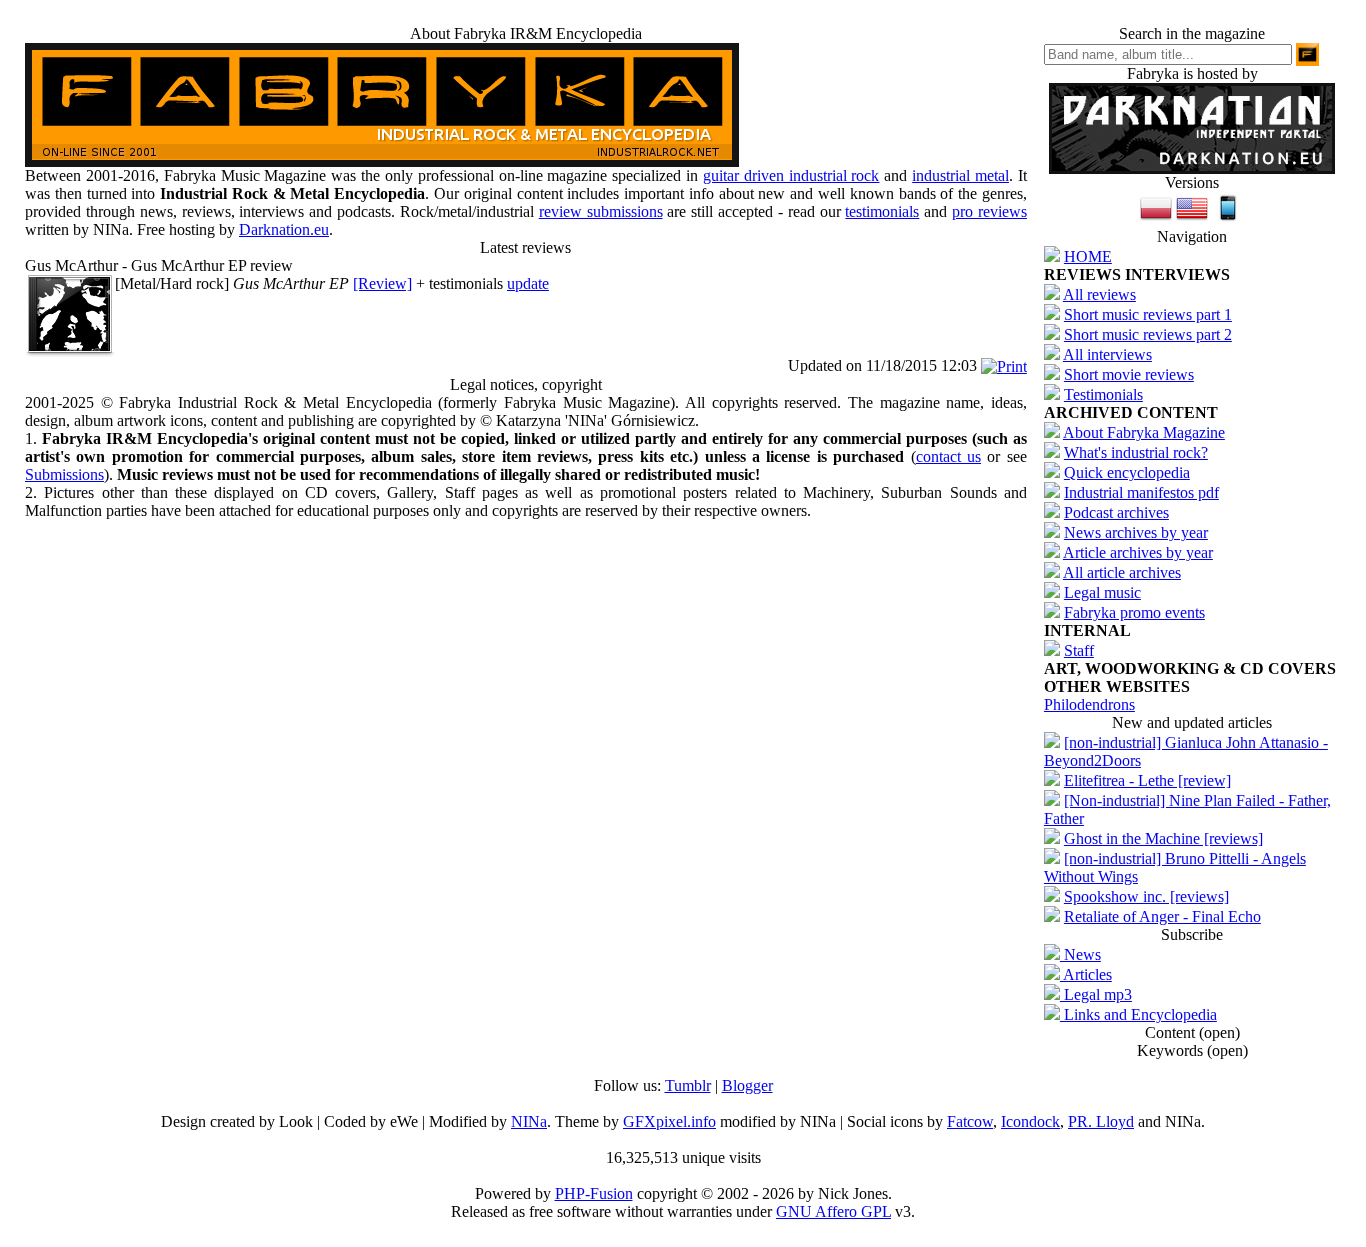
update (528, 283)
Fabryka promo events (1134, 612)
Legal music (1102, 592)
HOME (1088, 256)
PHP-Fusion (594, 1193)
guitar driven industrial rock (791, 175)
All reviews (1099, 294)
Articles (1086, 974)
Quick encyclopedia (1127, 472)
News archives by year (1136, 532)
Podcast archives (1116, 512)
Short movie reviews (1129, 374)
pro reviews (989, 211)
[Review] (382, 283)
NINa (529, 1121)
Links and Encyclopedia (1138, 1014)
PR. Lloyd (1101, 1121)
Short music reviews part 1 (1148, 314)
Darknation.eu (284, 229)
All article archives (1122, 572)
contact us (948, 456)
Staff (1079, 650)
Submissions (64, 474)
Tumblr (688, 1085)
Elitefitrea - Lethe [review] (1147, 780)
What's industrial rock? (1136, 452)
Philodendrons (1089, 704)
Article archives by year (1138, 552)
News (1080, 954)
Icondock (1030, 1121)
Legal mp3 (1096, 994)
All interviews (1107, 354)
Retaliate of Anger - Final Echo (1162, 916)
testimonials (882, 211)
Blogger (747, 1085)
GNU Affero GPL (833, 1211)
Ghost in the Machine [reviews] (1163, 838)
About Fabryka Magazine (1144, 432)
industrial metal (960, 175)
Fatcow (970, 1121)
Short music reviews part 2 (1148, 334)
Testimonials (1103, 394)
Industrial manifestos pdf (1141, 492)
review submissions (601, 211)
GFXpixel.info (669, 1121)
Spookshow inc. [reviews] (1146, 896)
